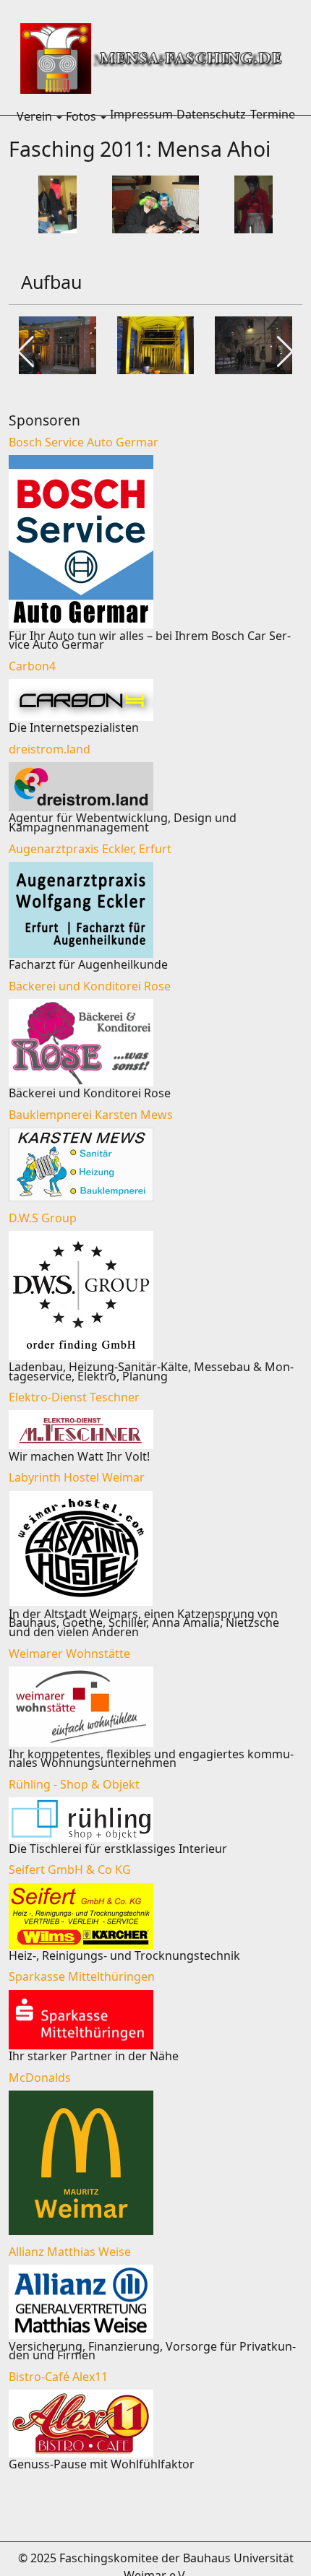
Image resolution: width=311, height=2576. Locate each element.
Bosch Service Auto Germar (84, 442)
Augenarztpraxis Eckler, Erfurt (90, 849)
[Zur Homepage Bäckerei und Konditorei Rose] (155, 1043)
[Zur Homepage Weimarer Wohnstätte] (155, 1707)
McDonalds (40, 2078)
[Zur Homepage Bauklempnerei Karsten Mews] (155, 1164)
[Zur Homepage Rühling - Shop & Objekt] (155, 1820)
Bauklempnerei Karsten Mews (91, 1115)
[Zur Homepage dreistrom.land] (155, 787)
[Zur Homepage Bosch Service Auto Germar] (155, 542)
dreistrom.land (50, 749)
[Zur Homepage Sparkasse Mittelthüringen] (155, 2020)
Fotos (81, 116)
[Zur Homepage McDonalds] (155, 2163)
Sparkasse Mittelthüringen (82, 1976)
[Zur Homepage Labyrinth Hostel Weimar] (155, 1548)
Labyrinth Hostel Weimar (77, 1477)
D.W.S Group (43, 1218)
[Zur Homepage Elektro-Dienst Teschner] (155, 1430)
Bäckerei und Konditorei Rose (90, 986)
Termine (273, 114)
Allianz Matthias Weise (70, 2252)
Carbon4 (32, 666)
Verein (34, 116)
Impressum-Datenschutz (178, 114)
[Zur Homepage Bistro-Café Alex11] (155, 2424)
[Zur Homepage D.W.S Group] (155, 1296)
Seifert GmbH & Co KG (70, 1870)
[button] (59, 116)
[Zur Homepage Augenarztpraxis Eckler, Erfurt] (155, 910)
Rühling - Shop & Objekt (74, 1784)
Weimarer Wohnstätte (69, 1654)
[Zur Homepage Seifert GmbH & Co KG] (155, 1916)
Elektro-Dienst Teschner (74, 1397)
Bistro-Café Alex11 (58, 2377)
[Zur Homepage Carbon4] (155, 700)
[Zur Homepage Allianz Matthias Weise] (155, 2302)
